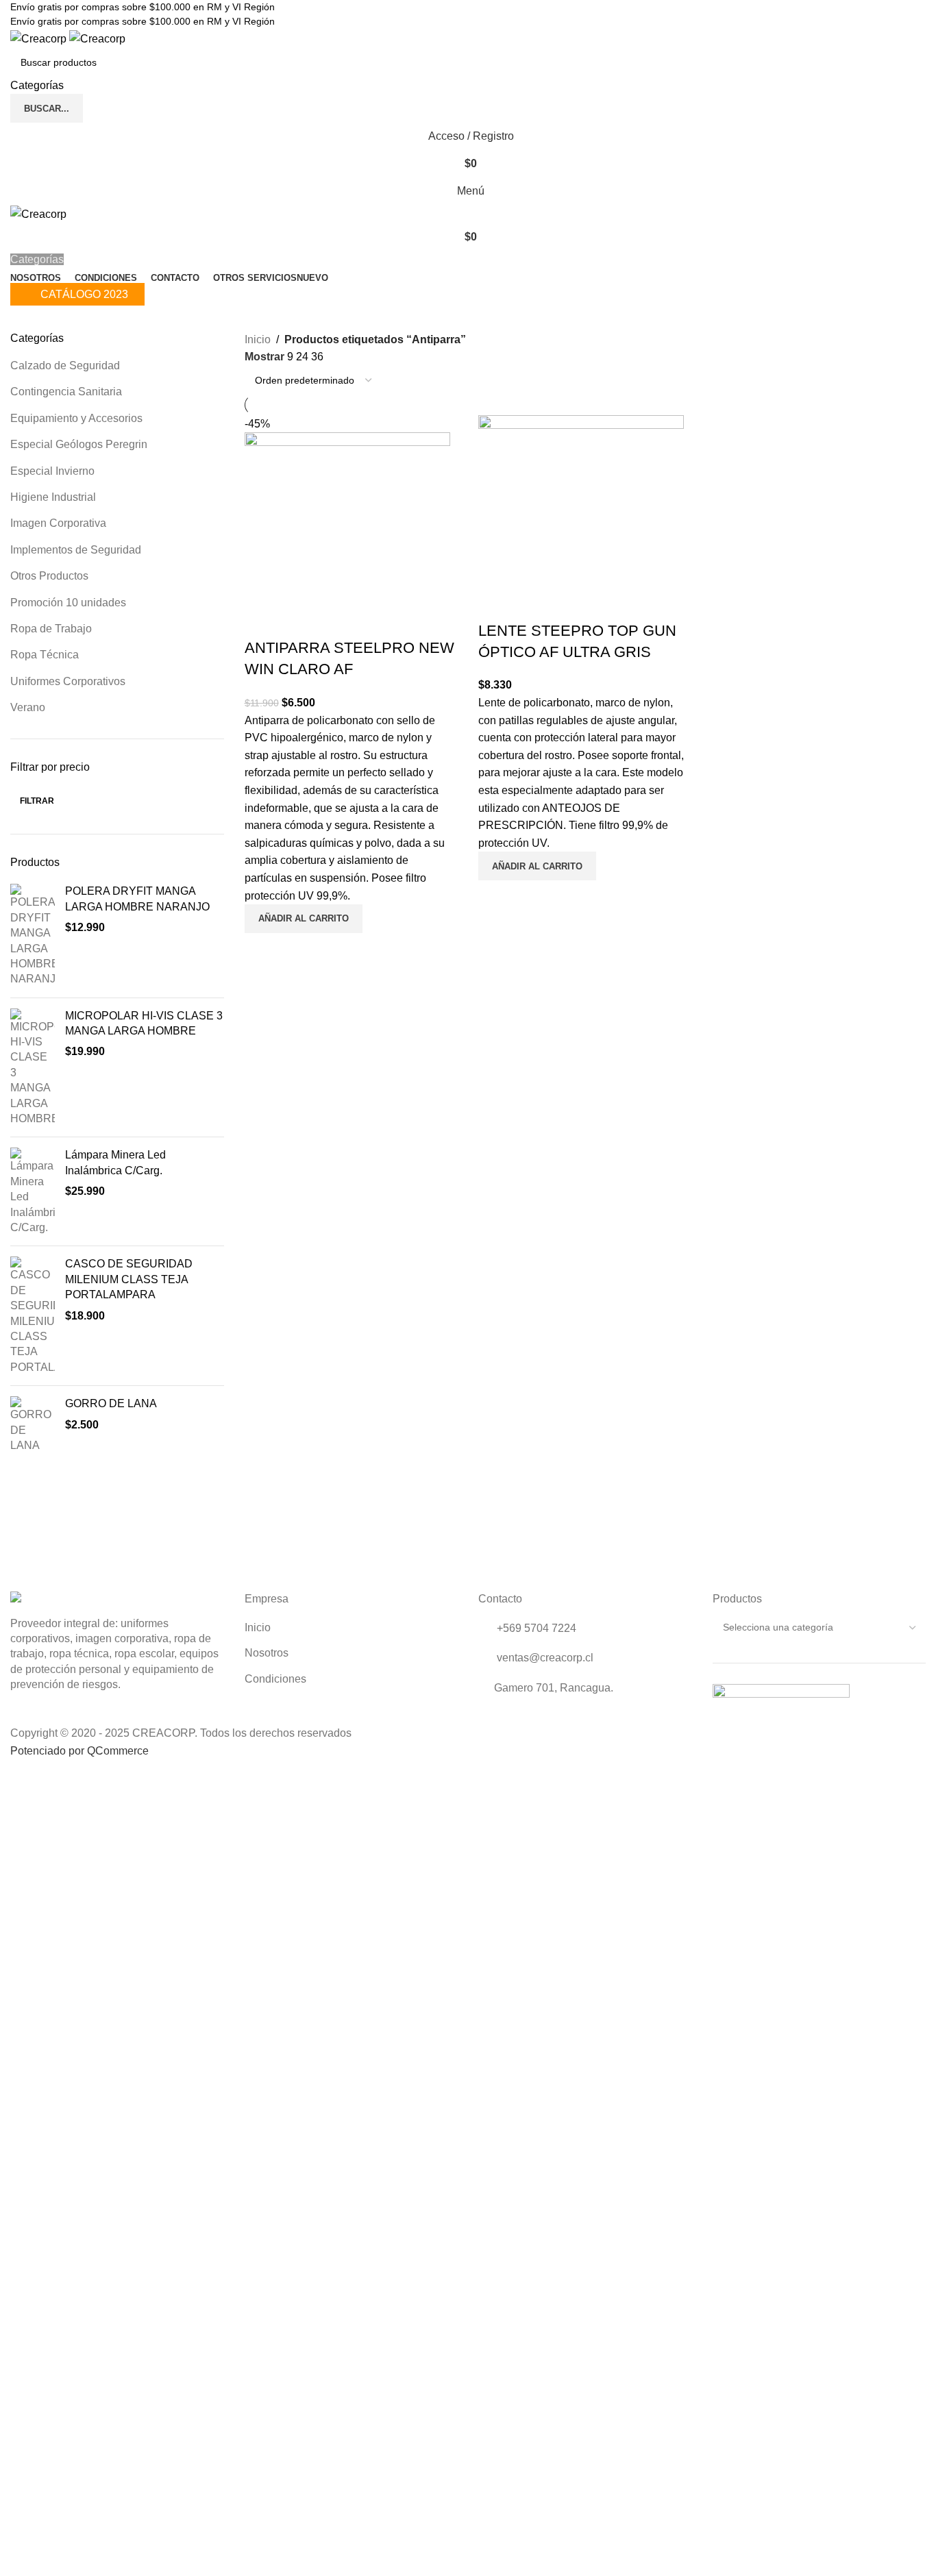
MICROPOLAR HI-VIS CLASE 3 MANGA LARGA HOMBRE (144, 1023)
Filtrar (37, 801)
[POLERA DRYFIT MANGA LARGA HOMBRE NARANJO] (33, 935)
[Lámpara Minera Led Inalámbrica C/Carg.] (33, 1191)
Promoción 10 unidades (68, 603)
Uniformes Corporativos (68, 681)
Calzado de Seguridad (65, 366)
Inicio (258, 339)
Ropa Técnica (45, 655)
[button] (304, 919)
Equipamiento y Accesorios (76, 418)
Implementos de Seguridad (76, 550)
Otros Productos (49, 576)
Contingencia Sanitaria (66, 392)
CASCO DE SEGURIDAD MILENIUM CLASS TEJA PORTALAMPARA (129, 1279)
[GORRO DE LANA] (33, 1425)
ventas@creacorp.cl (544, 1658)
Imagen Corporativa (58, 523)
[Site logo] (40, 38)
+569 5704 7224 (535, 1628)
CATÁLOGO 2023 (84, 294)
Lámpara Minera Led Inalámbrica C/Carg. (115, 1162)
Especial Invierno (52, 471)
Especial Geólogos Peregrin (79, 444)
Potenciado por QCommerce (79, 1751)
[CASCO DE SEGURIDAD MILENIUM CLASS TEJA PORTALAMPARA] (33, 1316)
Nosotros (267, 1653)
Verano (28, 707)
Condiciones (275, 1679)
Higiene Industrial (53, 497)
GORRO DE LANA (111, 1403)
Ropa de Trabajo (51, 629)
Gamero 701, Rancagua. (554, 1688)
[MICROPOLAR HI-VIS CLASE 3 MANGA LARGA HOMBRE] (33, 1068)
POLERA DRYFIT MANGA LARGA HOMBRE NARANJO (137, 899)
